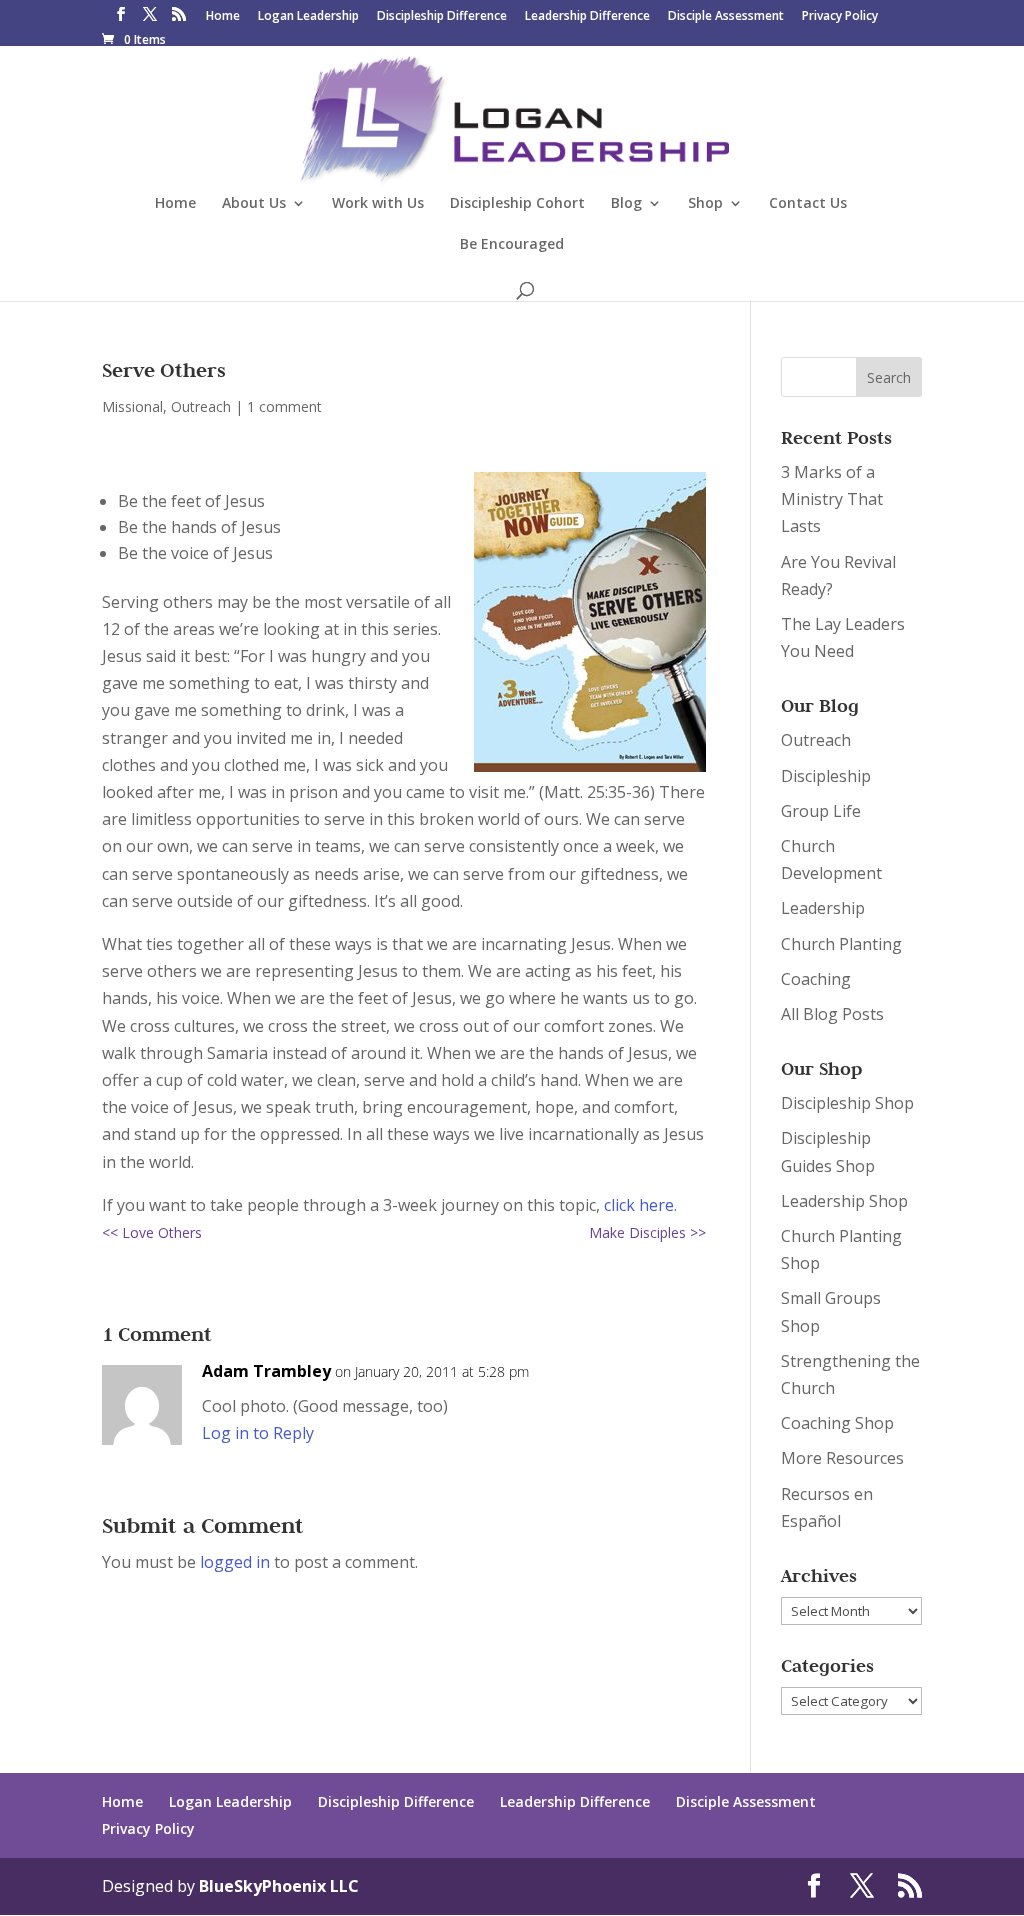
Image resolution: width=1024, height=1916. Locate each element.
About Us (254, 204)
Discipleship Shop (847, 1103)
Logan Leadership (308, 17)
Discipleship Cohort (517, 204)
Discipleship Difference (442, 17)
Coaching (816, 979)
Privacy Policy (840, 17)
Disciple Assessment (726, 17)
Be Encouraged (512, 245)
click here (639, 1205)
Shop (705, 204)
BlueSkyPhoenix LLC (279, 1886)
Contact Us (808, 204)
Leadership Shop (844, 1201)
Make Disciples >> (647, 1232)
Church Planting (841, 944)
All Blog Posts (832, 1014)
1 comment (284, 406)
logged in (235, 1562)
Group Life (821, 811)
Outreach (201, 406)
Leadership (823, 908)
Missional (132, 406)
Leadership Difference (587, 17)
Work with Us (378, 204)
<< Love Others (152, 1232)
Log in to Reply (258, 1433)
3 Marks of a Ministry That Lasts (832, 499)
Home (223, 17)
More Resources (842, 1458)
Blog (626, 204)
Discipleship (826, 776)
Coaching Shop (837, 1423)
